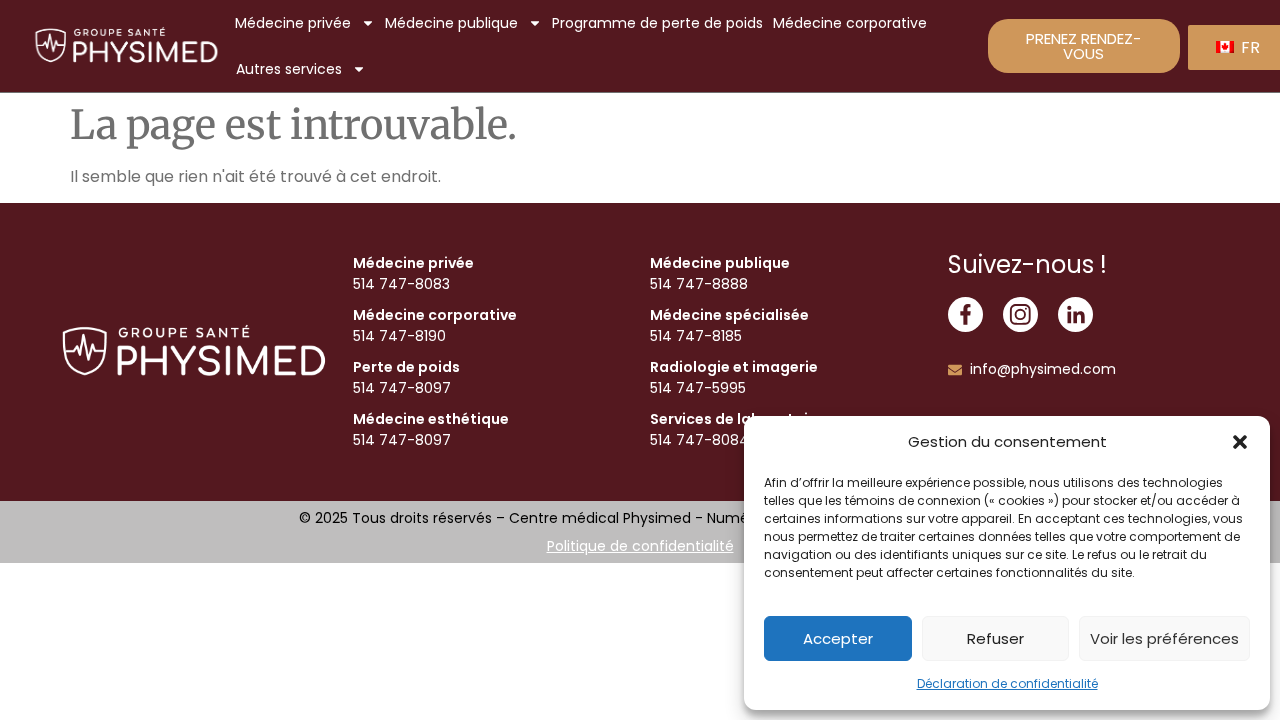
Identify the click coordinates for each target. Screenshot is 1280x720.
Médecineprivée (293, 23)
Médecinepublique (451, 23)
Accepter (838, 638)
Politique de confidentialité (640, 546)
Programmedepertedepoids (657, 23)
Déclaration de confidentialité (1007, 683)
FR (1248, 47)
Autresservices (289, 69)
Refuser (995, 638)
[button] (1240, 442)
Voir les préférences (1164, 638)
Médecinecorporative (850, 23)
